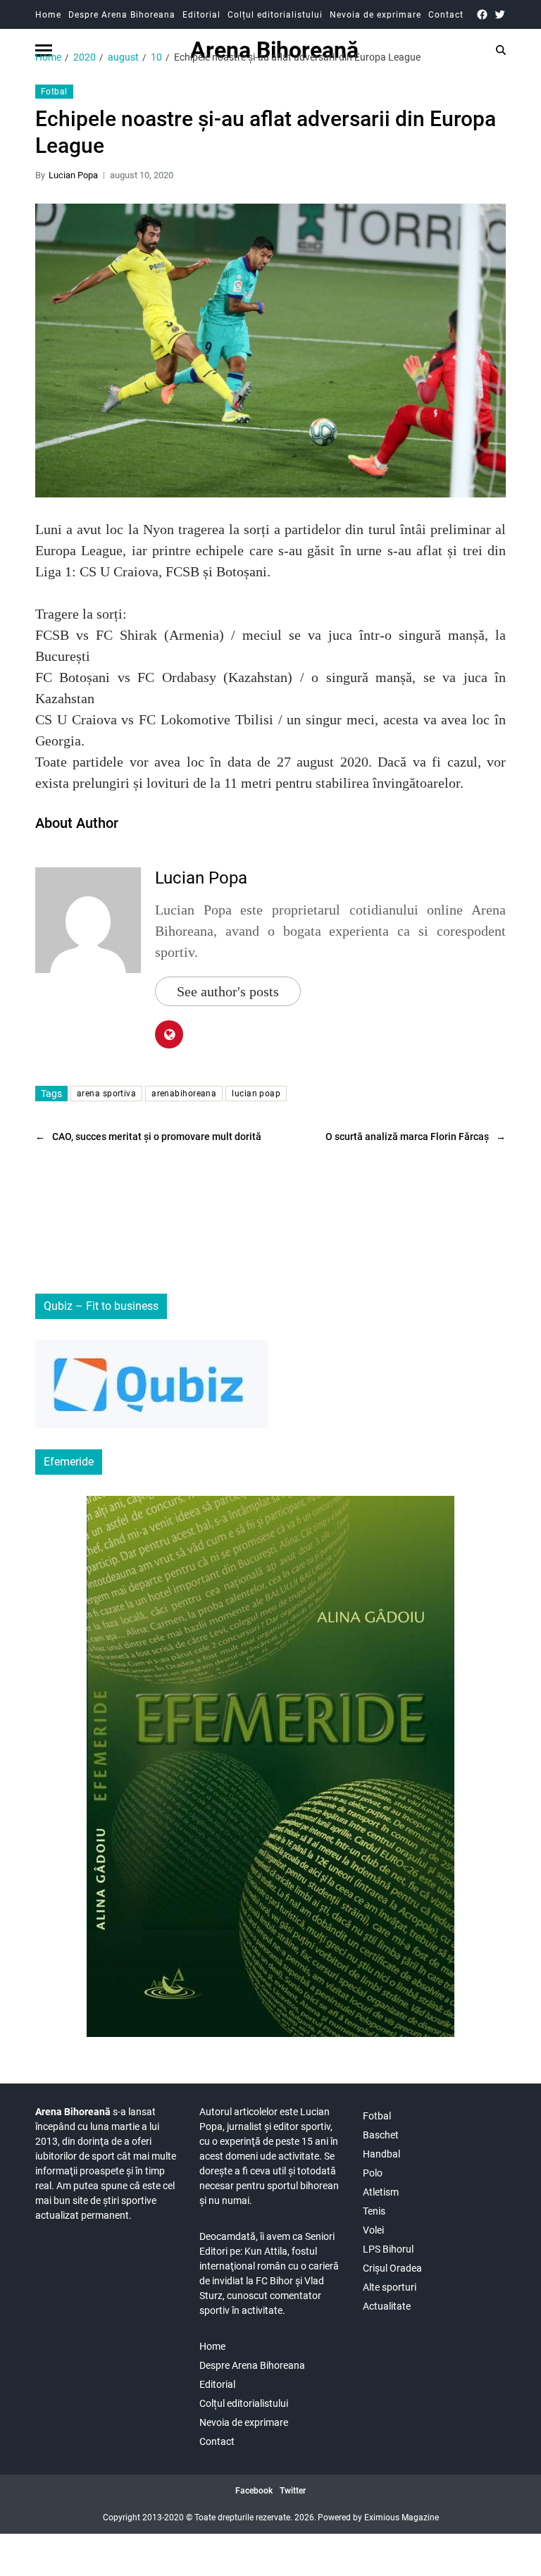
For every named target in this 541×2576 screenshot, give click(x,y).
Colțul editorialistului (275, 15)
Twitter (293, 2491)
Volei (373, 2230)
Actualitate (387, 2306)
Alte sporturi (390, 2287)
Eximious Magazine (402, 2518)
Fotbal (54, 92)
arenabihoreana (184, 1094)
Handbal (381, 2154)
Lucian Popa (73, 175)
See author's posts (228, 991)
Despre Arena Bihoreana (122, 15)
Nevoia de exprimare (375, 15)
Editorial (201, 15)
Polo (373, 2173)
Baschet (381, 2135)
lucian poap (256, 1094)
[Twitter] (500, 14)
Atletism (381, 2192)
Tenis (374, 2211)
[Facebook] (482, 14)
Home (48, 15)
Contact (446, 15)
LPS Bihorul (388, 2249)
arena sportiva (106, 1094)
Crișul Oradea (392, 2268)
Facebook (254, 2491)
